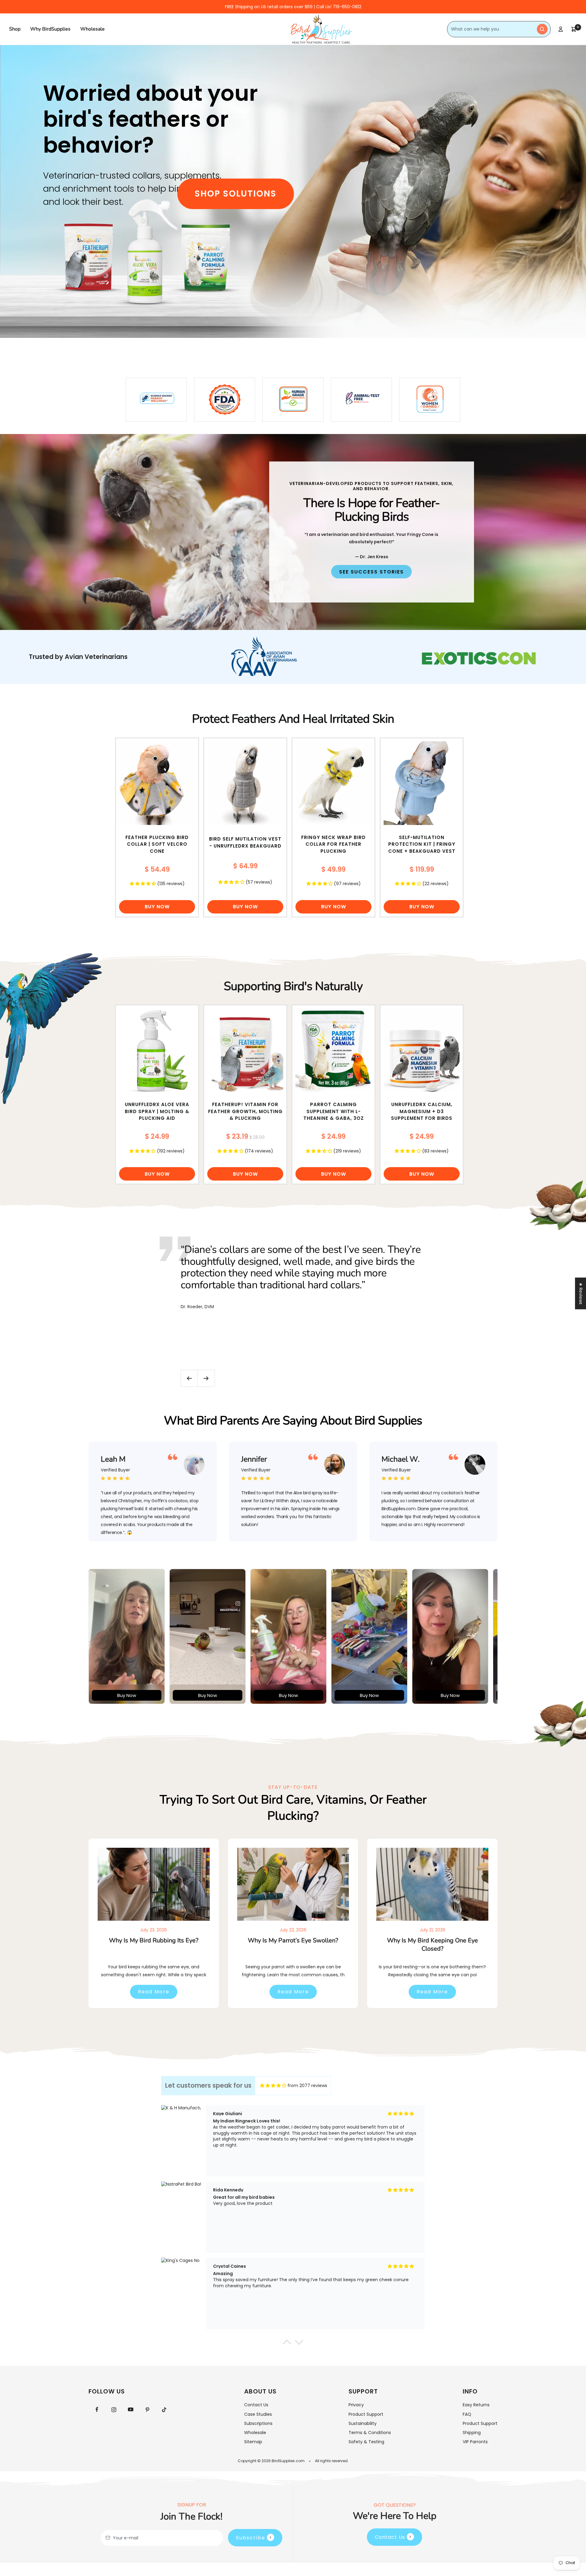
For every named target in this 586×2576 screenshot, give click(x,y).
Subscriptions (258, 2423)
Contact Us (256, 2405)
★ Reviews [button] (581, 1293)
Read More (154, 1992)
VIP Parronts (475, 2442)
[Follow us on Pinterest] (147, 2410)
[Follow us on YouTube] (130, 2410)
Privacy (356, 2405)
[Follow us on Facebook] (97, 2410)
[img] (273, 2086)
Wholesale (92, 29)
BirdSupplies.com (288, 2461)
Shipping (472, 2433)
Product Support (366, 2414)
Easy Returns (476, 2405)
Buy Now (157, 907)
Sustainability (363, 2423)
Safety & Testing (366, 2442)
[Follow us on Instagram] (114, 2410)
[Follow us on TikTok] (164, 2410)
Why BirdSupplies (50, 29)
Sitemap (253, 2442)
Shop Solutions (236, 194)
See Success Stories (371, 572)
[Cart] (574, 29)
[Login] (561, 29)
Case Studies (258, 2414)
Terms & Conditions (370, 2433)
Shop (15, 29)
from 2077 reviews (307, 2086)
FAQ (467, 2414)
